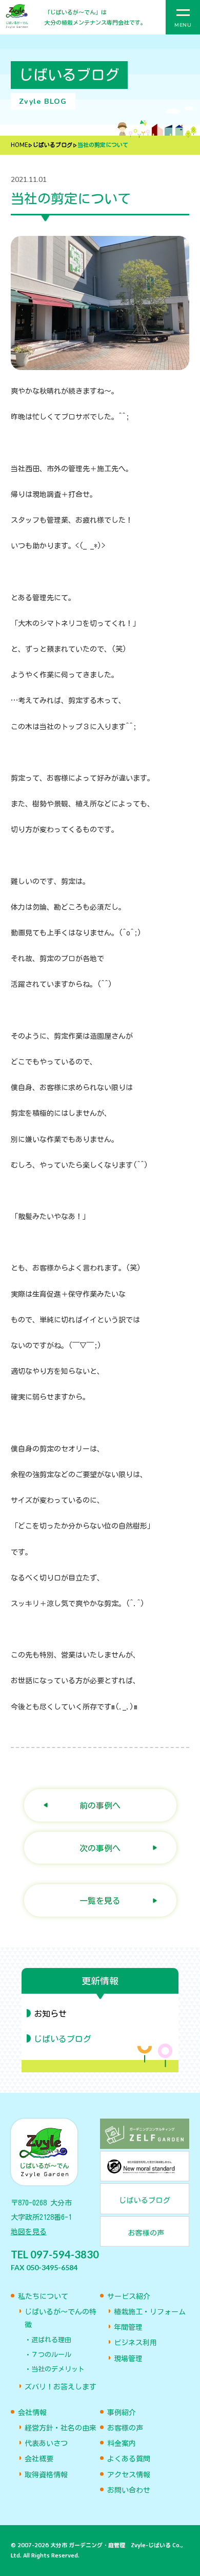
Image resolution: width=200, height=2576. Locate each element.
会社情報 (32, 2413)
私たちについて (43, 2296)
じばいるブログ (53, 145)
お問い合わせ (129, 2490)
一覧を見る (100, 1900)
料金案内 (122, 2443)
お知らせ (50, 2014)
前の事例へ (100, 1805)
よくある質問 (129, 2459)
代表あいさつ (46, 2443)
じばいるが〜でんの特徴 (61, 2318)
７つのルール (51, 2355)
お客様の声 (125, 2428)
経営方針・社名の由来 (61, 2428)
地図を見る (29, 2232)
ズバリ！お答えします (61, 2387)
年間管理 (128, 2327)
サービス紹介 (129, 2296)
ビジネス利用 (135, 2343)
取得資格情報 (46, 2475)
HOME (19, 145)
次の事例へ (100, 1848)
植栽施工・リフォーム (150, 2312)
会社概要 (39, 2459)
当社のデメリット (58, 2369)
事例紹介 (122, 2413)
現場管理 (128, 2359)
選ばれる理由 (51, 2340)
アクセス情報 (129, 2475)
